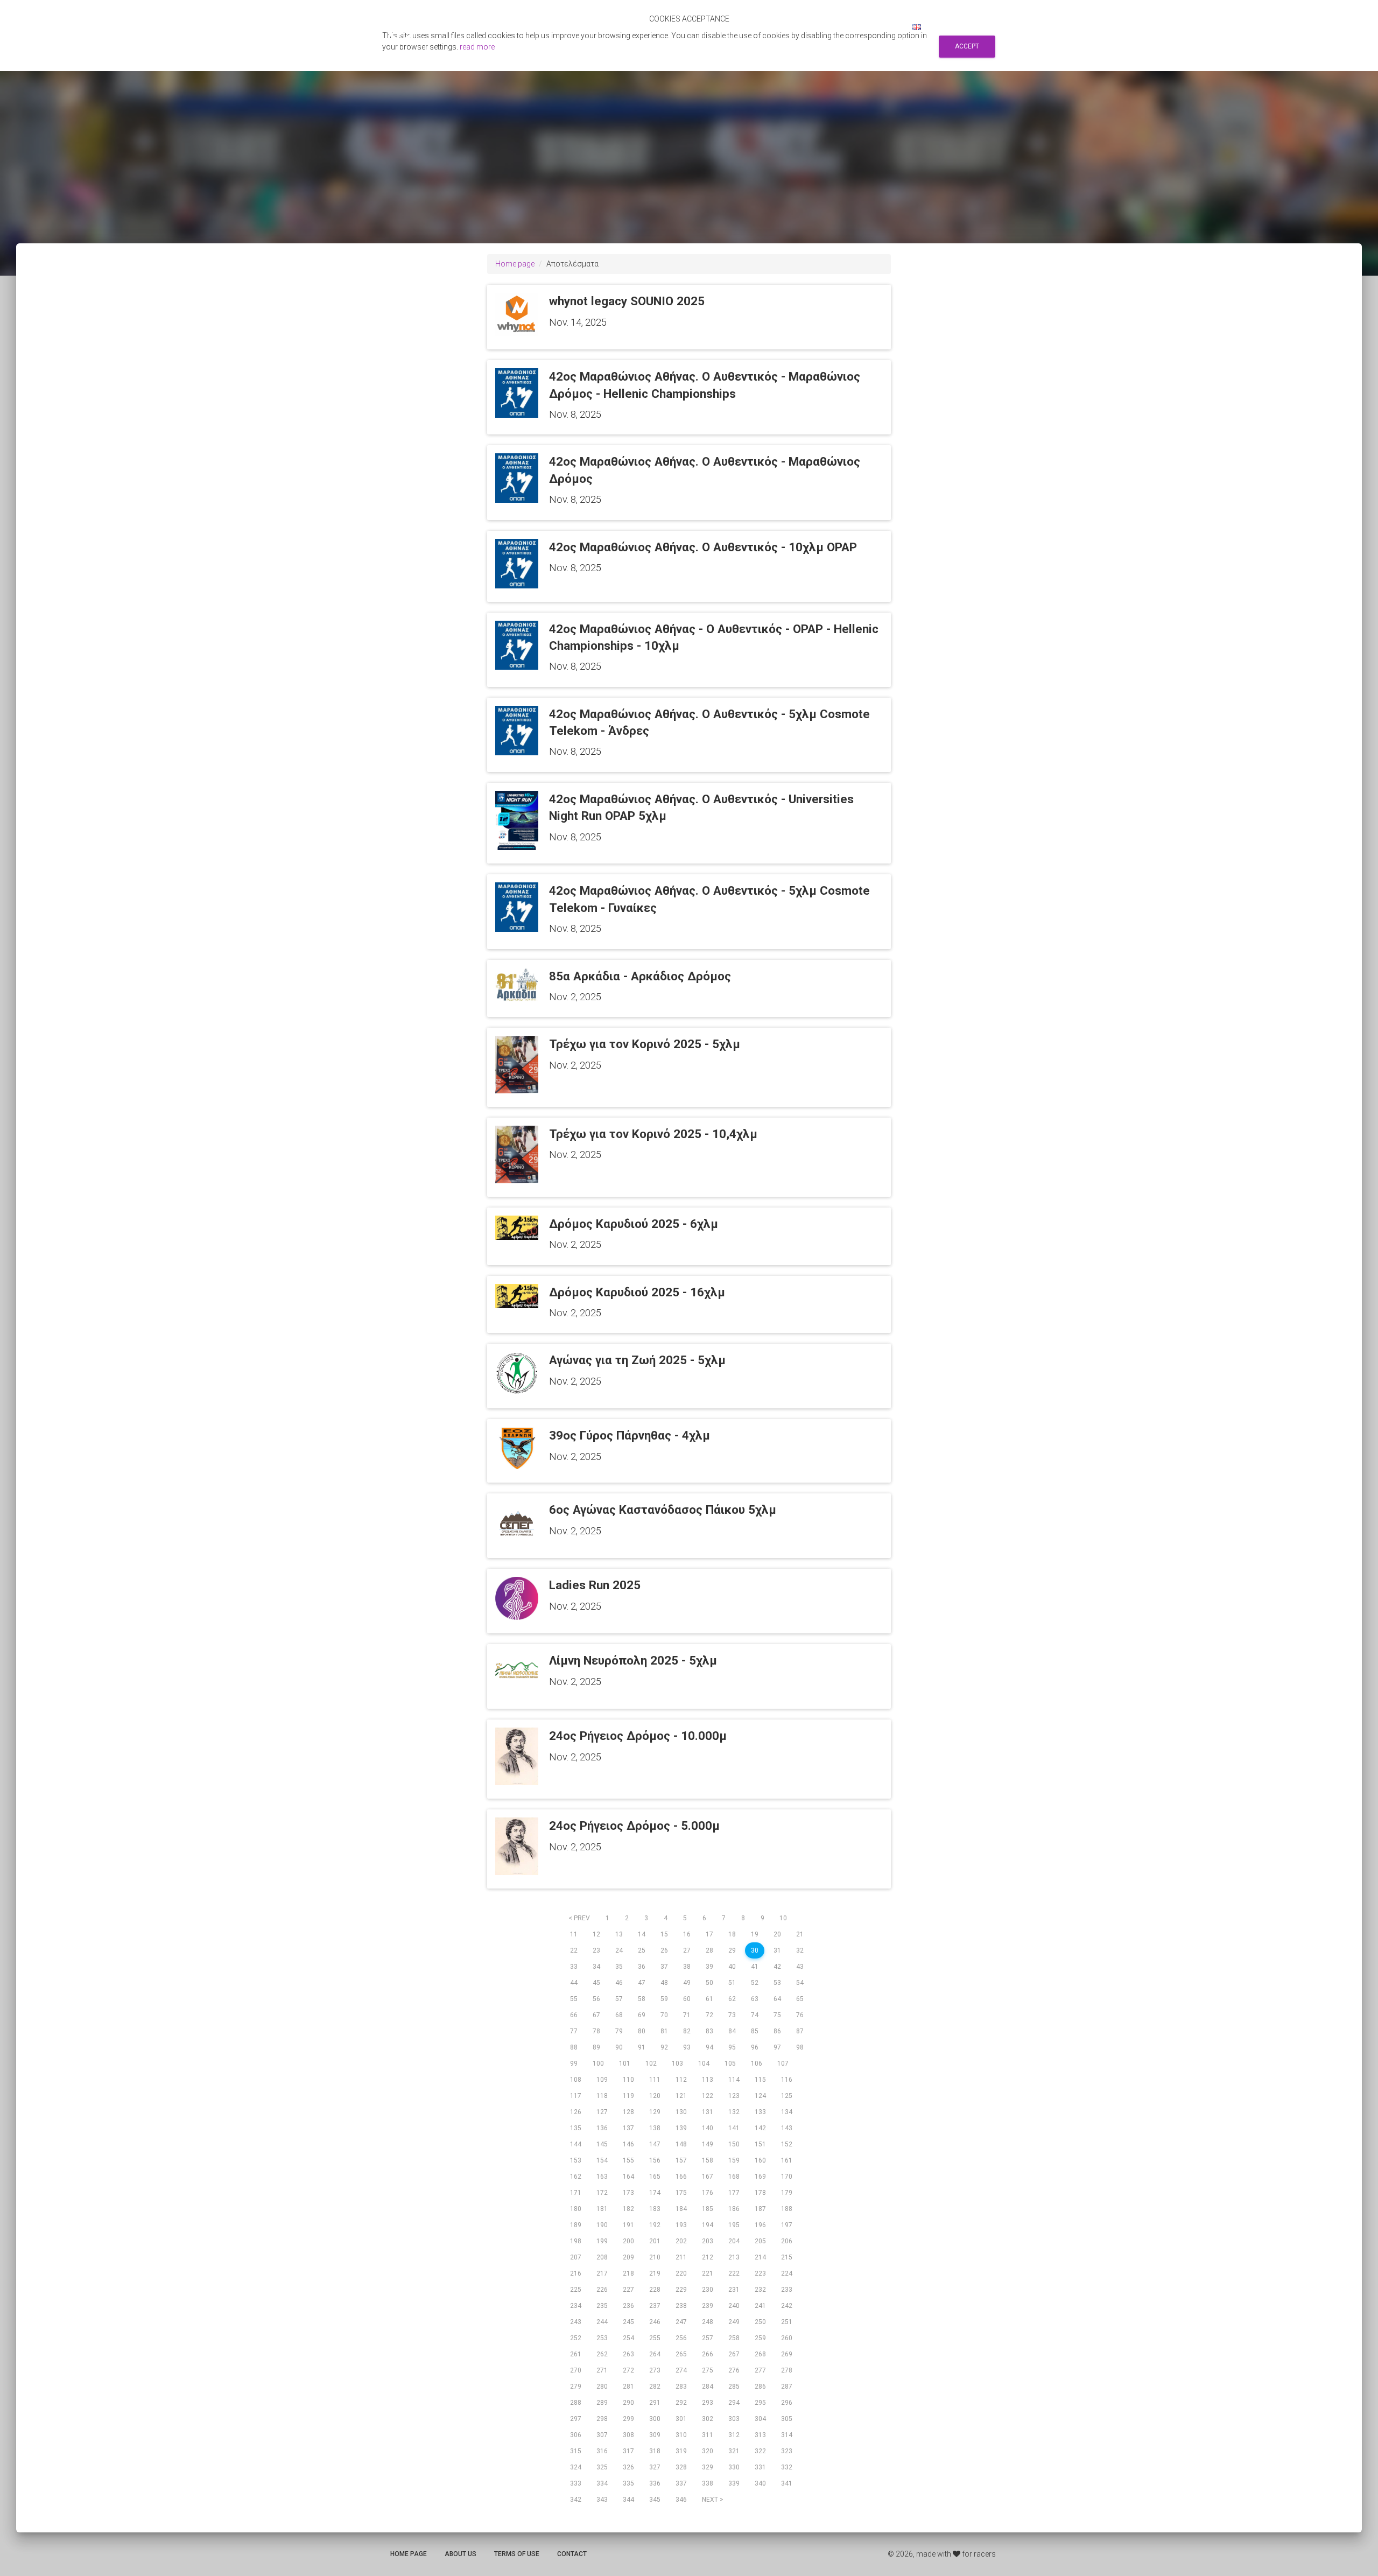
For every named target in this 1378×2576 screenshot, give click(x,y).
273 (655, 2370)
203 (708, 2241)
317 (628, 2451)
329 (708, 2467)
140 (708, 2128)
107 (783, 2063)
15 (664, 1934)
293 (708, 2403)
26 (664, 1950)
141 (734, 2128)
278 (787, 2370)
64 (777, 1999)
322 (760, 2451)
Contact (572, 2554)
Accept (967, 46)
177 (734, 2193)
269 (787, 2354)
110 (628, 2080)
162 (576, 2177)
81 (664, 2031)
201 (655, 2241)
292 (681, 2403)
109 (602, 2080)
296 (787, 2403)
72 (709, 2015)
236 (628, 2306)
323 (787, 2451)
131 (708, 2112)
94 (709, 2047)
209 (628, 2257)
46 (619, 1983)
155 (628, 2160)
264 (655, 2354)
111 (655, 2080)
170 (787, 2177)
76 (800, 2015)
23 (596, 1950)
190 (602, 2225)
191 (628, 2225)
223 (760, 2273)
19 (755, 1934)
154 (602, 2160)
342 (576, 2500)
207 (576, 2257)
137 (628, 2128)
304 (760, 2419)
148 (681, 2144)
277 (760, 2370)
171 (576, 2193)
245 (628, 2322)
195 (734, 2225)
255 (655, 2338)
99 (574, 2063)
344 (628, 2500)
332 (787, 2467)
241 (760, 2306)
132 (734, 2112)
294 (734, 2403)
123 (734, 2096)
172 (602, 2193)
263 (628, 2354)
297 (576, 2419)
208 (602, 2257)
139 (681, 2128)
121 (681, 2096)
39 (709, 1967)
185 (708, 2209)
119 (628, 2096)
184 (681, 2209)
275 (708, 2370)
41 (755, 1967)
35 (619, 1967)
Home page (515, 264)
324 (576, 2467)
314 (787, 2435)
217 (602, 2273)
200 (628, 2241)
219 (655, 2273)
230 (708, 2290)
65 (800, 1999)
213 (734, 2257)
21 (800, 1934)
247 (681, 2322)
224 (787, 2273)
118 (602, 2096)
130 (681, 2112)
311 (708, 2435)
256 (681, 2338)
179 (787, 2193)
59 (664, 1999)
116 (787, 2080)
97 (777, 2047)
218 (628, 2273)
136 (602, 2128)
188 (787, 2209)
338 (708, 2483)
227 (628, 2290)
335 (628, 2483)
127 (602, 2112)
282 (655, 2387)
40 (732, 1967)
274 (681, 2370)
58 (642, 1999)
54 (800, 1983)
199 (602, 2241)
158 (708, 2160)
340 (760, 2483)
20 (777, 1934)
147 (655, 2144)
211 (681, 2257)
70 (664, 2015)
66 (574, 2015)
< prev (579, 1918)
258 (734, 2338)
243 (576, 2322)
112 (681, 2080)
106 (757, 2063)
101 (625, 2063)
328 (681, 2467)
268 (760, 2354)
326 (628, 2467)
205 (760, 2241)
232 (760, 2290)
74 (755, 2015)
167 (708, 2177)
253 (602, 2338)
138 (655, 2128)
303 (734, 2419)
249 (734, 2322)
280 (602, 2387)
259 (760, 2338)
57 (619, 1999)
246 (655, 2322)
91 (642, 2047)
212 (708, 2257)
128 (628, 2112)
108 (576, 2080)
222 (734, 2273)
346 (681, 2500)
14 (642, 1934)
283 (681, 2387)
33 (574, 1967)
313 (760, 2435)
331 (760, 2467)
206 (787, 2241)
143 (787, 2128)
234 (576, 2306)
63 (755, 1999)
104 (704, 2063)
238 (681, 2306)
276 (734, 2370)
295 (760, 2403)
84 (732, 2031)
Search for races (790, 27)
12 (596, 1934)
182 (628, 2209)
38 (687, 1967)
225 (576, 2290)
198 (576, 2241)
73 (732, 2015)
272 (628, 2370)
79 (619, 2031)
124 (760, 2096)
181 (602, 2209)
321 (734, 2451)
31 (777, 1950)
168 (734, 2177)
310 (681, 2435)
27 (687, 1950)
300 (655, 2419)
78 (596, 2031)
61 (709, 1999)
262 (602, 2354)
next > (713, 2500)
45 (596, 1983)
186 (734, 2209)
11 (574, 1934)
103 (677, 2063)
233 (787, 2290)
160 (760, 2160)
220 (681, 2273)
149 (708, 2144)
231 (734, 2290)
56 (596, 1999)
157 (681, 2160)
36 (642, 1967)
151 (760, 2144)
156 (655, 2160)
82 (687, 2031)
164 (628, 2177)
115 (760, 2080)
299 (628, 2419)
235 (602, 2306)
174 (655, 2193)
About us (460, 2554)
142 (760, 2128)
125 (787, 2096)
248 (708, 2322)
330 (734, 2467)
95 (732, 2047)
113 (708, 2080)
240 (734, 2306)
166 (681, 2177)
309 (655, 2435)
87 (800, 2031)
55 (574, 1999)
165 (655, 2177)
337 (681, 2483)
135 (576, 2128)
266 (708, 2354)
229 (681, 2290)
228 (655, 2290)
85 (755, 2031)
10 (783, 1918)
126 (576, 2112)
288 (576, 2403)
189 (576, 2225)
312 (734, 2435)
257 (708, 2338)
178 (760, 2193)
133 (760, 2112)
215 (787, 2257)
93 (687, 2047)
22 (574, 1950)
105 (730, 2063)
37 (664, 1967)
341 (787, 2483)
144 (576, 2144)
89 (596, 2047)
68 (619, 2015)
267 (734, 2354)
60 (687, 1999)
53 (777, 1983)
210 (655, 2257)
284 (708, 2387)
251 (787, 2322)
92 (664, 2047)
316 (602, 2451)
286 (760, 2387)
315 (576, 2451)
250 (760, 2322)
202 (681, 2241)
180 (576, 2209)
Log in (886, 27)
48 (664, 1983)
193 (681, 2225)
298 (602, 2419)
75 (777, 2015)
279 (576, 2387)
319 (681, 2451)
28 (709, 1950)
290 (628, 2403)
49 (687, 1983)
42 (777, 1967)
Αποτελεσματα (718, 27)
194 (708, 2225)
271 (602, 2370)
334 (602, 2483)
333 (576, 2483)
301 (681, 2419)
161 (787, 2160)
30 (755, 1950)
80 (642, 2031)
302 (708, 2419)
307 (602, 2435)
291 (655, 2403)
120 (655, 2096)
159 (734, 2160)
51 (732, 1983)
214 (760, 2257)
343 (602, 2500)
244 (602, 2322)
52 (755, 1983)
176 (708, 2193)
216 (576, 2273)
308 (628, 2435)
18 (732, 1934)
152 (787, 2144)
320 (708, 2451)
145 (602, 2144)
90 (619, 2047)
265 (681, 2354)
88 (574, 2047)
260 (787, 2338)
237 (655, 2306)
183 (655, 2209)
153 (576, 2160)
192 (655, 2225)
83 (709, 2031)
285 (734, 2387)
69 (642, 2015)
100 (598, 2063)
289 (602, 2403)
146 (628, 2144)
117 (576, 2096)
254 (628, 2338)
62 (732, 1999)
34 (596, 1967)
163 (602, 2177)
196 (760, 2225)
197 (787, 2225)
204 (734, 2241)
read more (477, 47)
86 (777, 2031)
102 (651, 2063)
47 (642, 1983)
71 (687, 2015)
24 (619, 1950)
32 (800, 1950)
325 (602, 2467)
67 (596, 2015)
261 (576, 2354)
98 (800, 2047)
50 (709, 1983)
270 (576, 2370)
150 (734, 2144)
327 (655, 2467)
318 (655, 2451)
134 (787, 2112)
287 (787, 2387)
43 (800, 1967)
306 (576, 2435)
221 (708, 2273)
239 (708, 2306)
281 (628, 2387)
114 (734, 2080)
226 (602, 2290)
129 (655, 2112)
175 (681, 2193)
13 (619, 1934)
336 (655, 2483)
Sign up (848, 27)
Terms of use (517, 2554)
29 (732, 1950)
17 (709, 1934)
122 (708, 2096)
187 (760, 2209)
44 (574, 1983)
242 (787, 2306)
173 (628, 2193)
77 (574, 2031)
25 (642, 1950)
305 (787, 2419)
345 (655, 2500)
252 (576, 2338)
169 (760, 2177)
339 (734, 2483)
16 (687, 1934)
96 (755, 2047)
